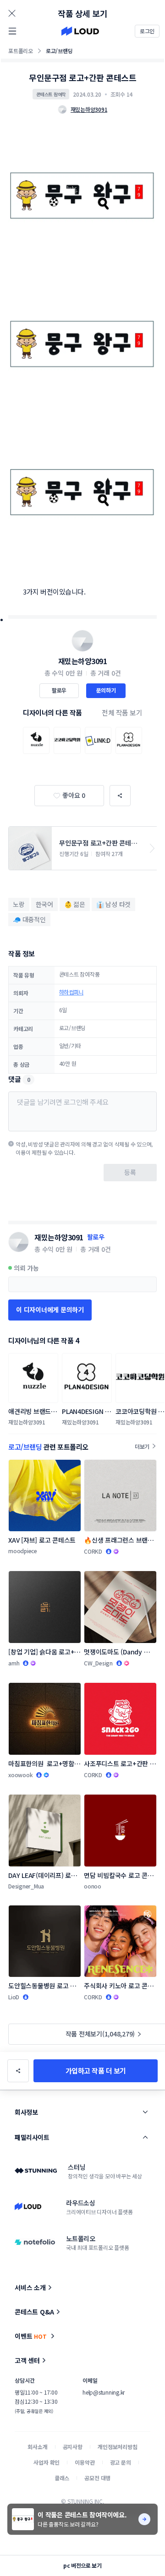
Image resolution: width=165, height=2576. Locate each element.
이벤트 (31, 2336)
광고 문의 (121, 2462)
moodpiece (23, 1551)
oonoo (93, 1886)
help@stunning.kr (104, 2392)
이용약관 (85, 2462)
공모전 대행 (97, 2478)
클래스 (62, 2478)
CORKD (93, 1551)
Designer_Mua (26, 1886)
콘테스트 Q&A (34, 2312)
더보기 (142, 1446)
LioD (14, 1997)
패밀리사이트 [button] (32, 2137)
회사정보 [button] (26, 2112)
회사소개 (37, 2447)
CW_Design (98, 1663)
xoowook (20, 1775)
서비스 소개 (30, 2287)
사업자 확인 (47, 2462)
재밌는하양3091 (83, 661)
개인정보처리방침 (118, 2447)
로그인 (147, 31)
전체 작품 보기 (122, 712)
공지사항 (73, 2447)
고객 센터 (27, 2360)
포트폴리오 (21, 51)
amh (14, 1663)
